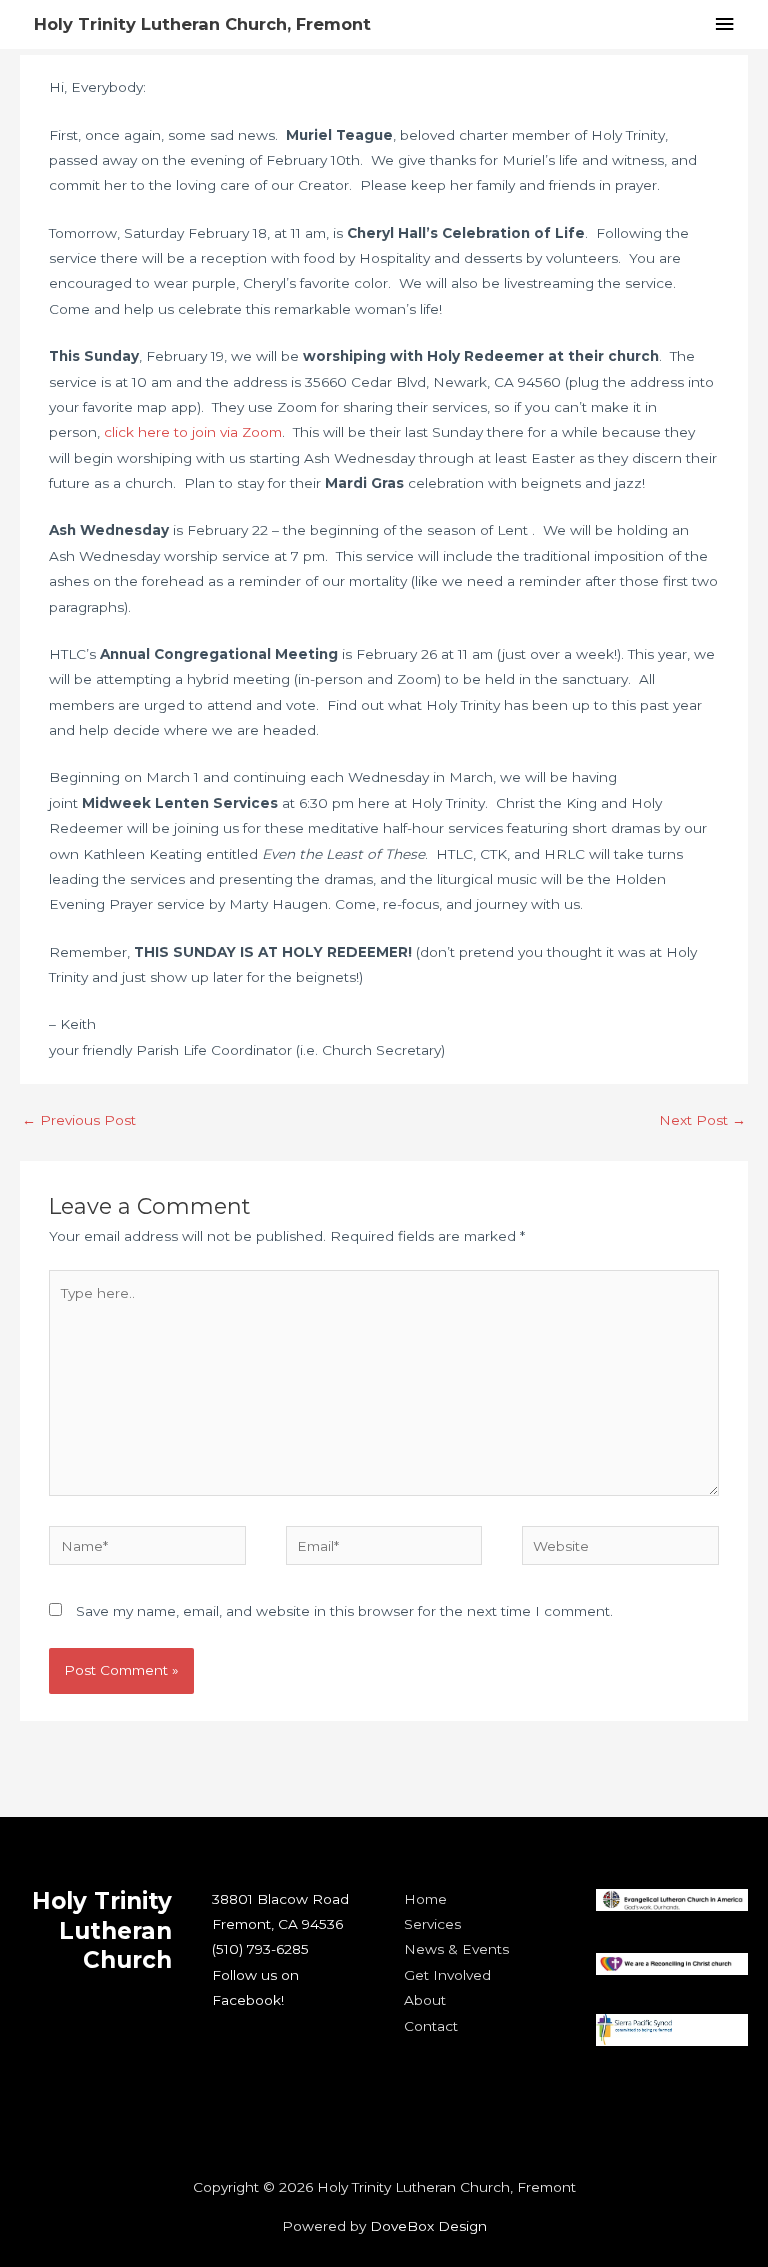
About (425, 2000)
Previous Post (79, 1120)
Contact (431, 2026)
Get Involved (447, 1975)
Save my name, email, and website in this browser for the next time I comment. (344, 1611)
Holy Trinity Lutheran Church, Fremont (202, 24)
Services (432, 1924)
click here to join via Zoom (193, 432)
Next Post (702, 1120)
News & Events (456, 1949)
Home (425, 1899)
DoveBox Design (428, 2226)
